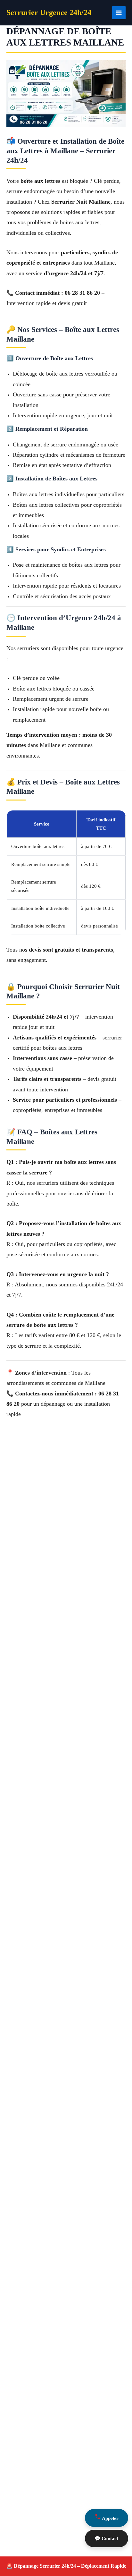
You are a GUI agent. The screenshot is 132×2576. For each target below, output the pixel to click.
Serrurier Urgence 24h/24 (49, 13)
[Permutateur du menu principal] (119, 13)
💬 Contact (106, 2538)
